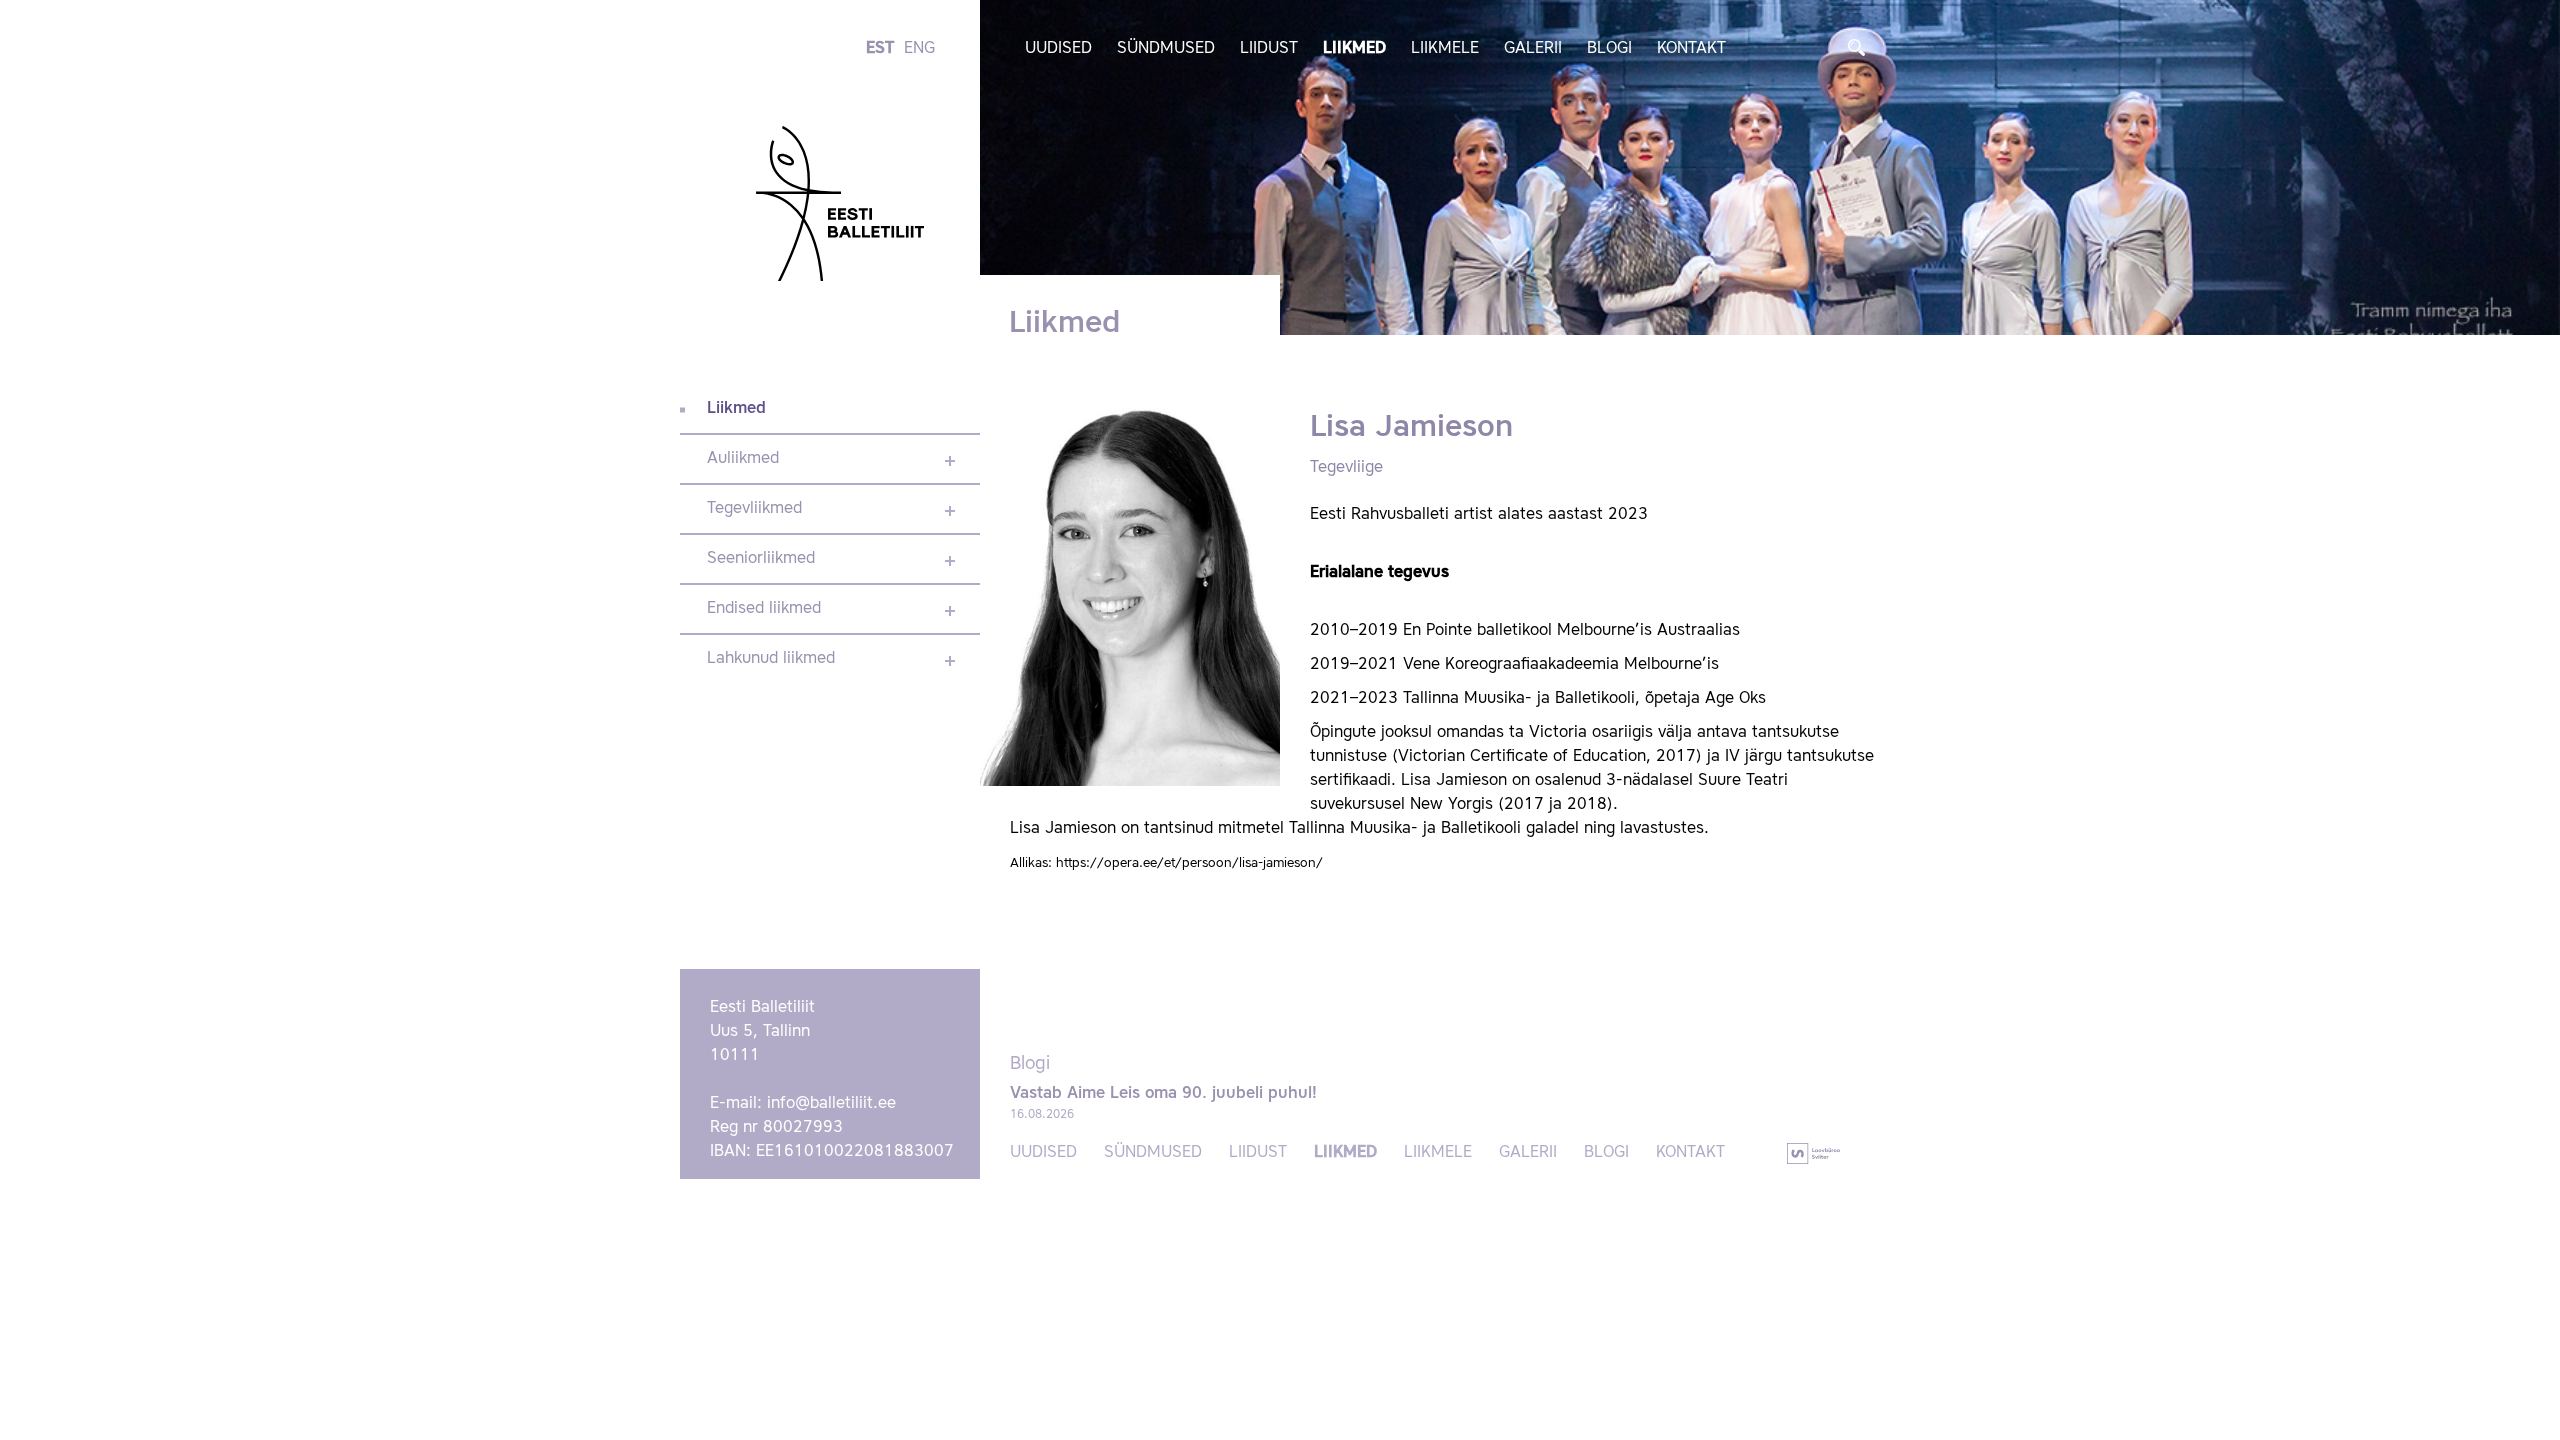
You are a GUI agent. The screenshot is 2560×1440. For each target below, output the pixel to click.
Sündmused (1166, 49)
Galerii (1533, 49)
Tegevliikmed (754, 509)
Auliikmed (743, 459)
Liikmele (1445, 49)
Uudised (1058, 49)
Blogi (1609, 49)
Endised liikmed (764, 609)
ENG (919, 49)
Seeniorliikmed (761, 559)
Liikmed (1354, 49)
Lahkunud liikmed (771, 659)
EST (880, 49)
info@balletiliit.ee (831, 1104)
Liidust (1269, 49)
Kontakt (1691, 49)
